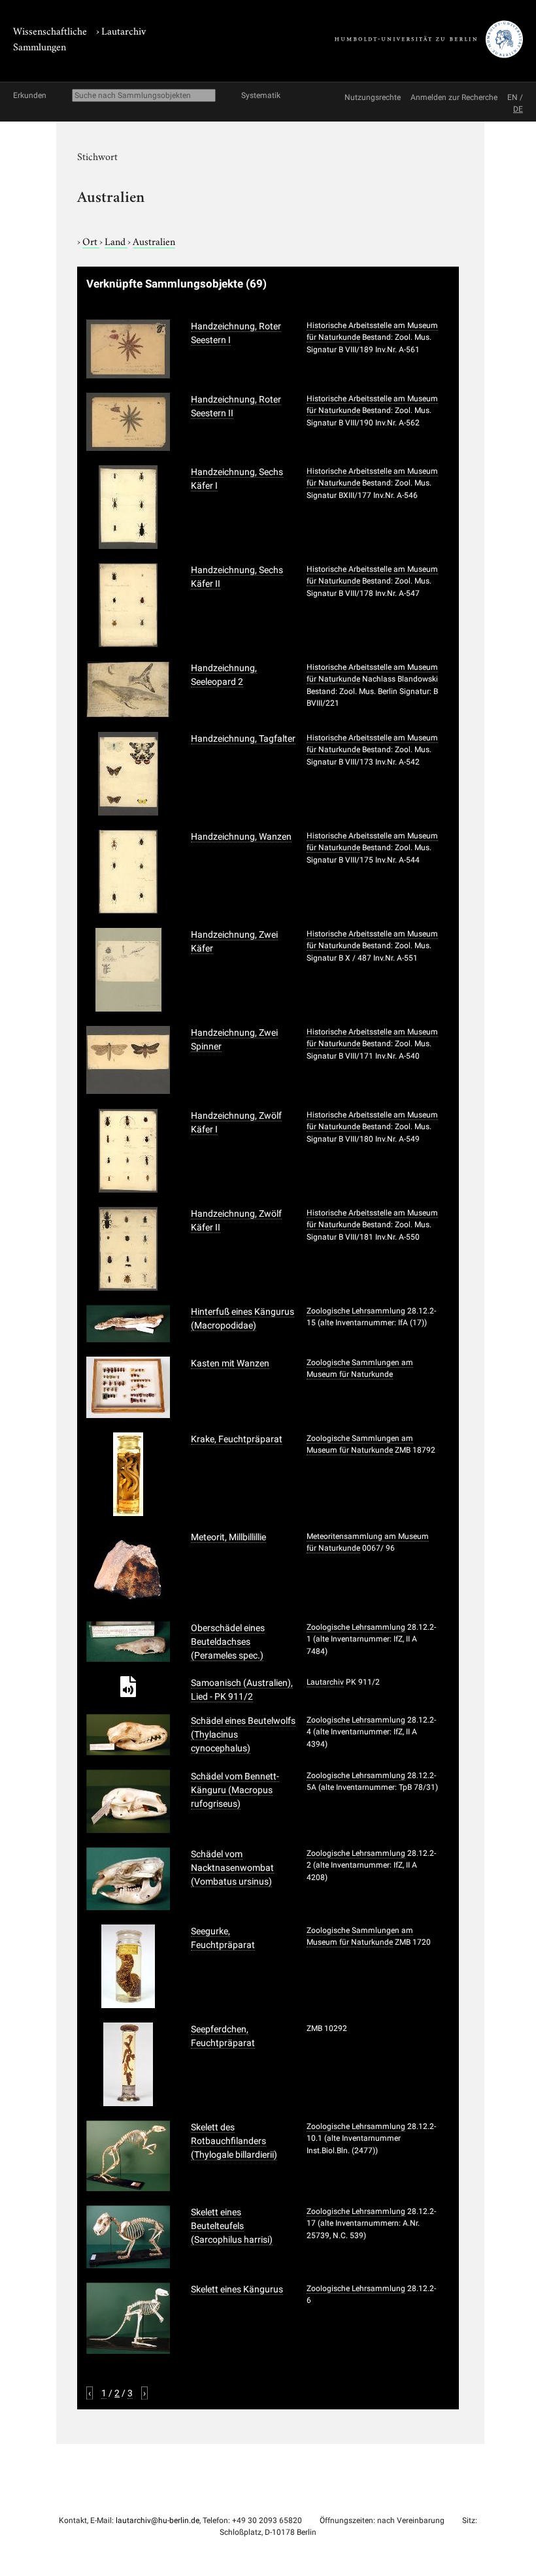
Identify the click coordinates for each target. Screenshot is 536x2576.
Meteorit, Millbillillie (228, 1537)
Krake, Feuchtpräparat (237, 1439)
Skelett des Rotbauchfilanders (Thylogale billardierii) (234, 2141)
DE (518, 109)
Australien (154, 240)
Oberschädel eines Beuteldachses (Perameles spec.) (228, 1642)
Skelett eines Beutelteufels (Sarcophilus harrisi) (232, 2226)
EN (512, 97)
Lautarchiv (124, 30)
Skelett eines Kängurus (237, 2289)
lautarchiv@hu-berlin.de (158, 2520)
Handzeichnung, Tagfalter (243, 738)
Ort (91, 240)
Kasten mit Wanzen (230, 1363)
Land (116, 240)
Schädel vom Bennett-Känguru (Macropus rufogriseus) (235, 1790)
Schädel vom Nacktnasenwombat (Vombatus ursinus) (232, 1868)
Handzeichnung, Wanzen (241, 836)
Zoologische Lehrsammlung (356, 1311)
